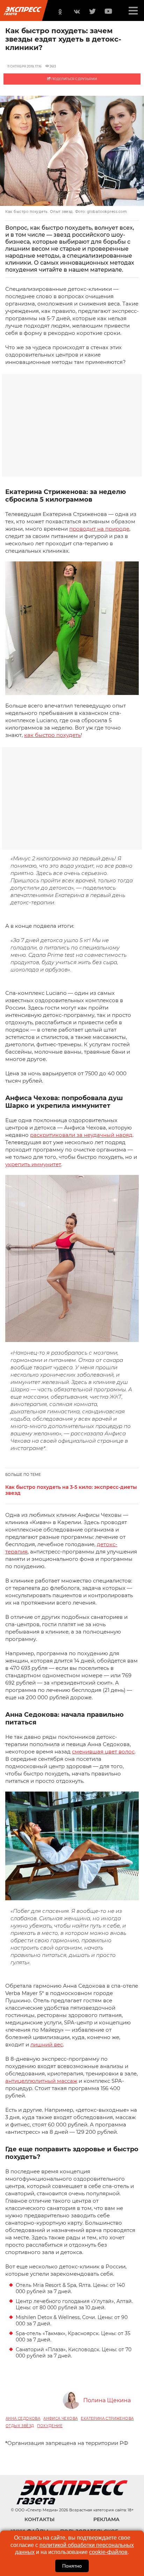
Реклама (106, 2519)
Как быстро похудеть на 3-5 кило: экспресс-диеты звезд (71, 1490)
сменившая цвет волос (103, 1752)
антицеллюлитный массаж (41, 2081)
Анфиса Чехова (60, 2419)
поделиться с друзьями (74, 79)
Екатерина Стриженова (107, 2419)
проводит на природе (99, 529)
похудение (50, 2426)
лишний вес (47, 2044)
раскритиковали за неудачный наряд (81, 1135)
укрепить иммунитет (33, 1164)
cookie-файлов (108, 2552)
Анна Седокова (23, 2419)
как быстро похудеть (52, 735)
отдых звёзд (20, 2426)
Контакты (39, 2519)
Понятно (72, 2566)
